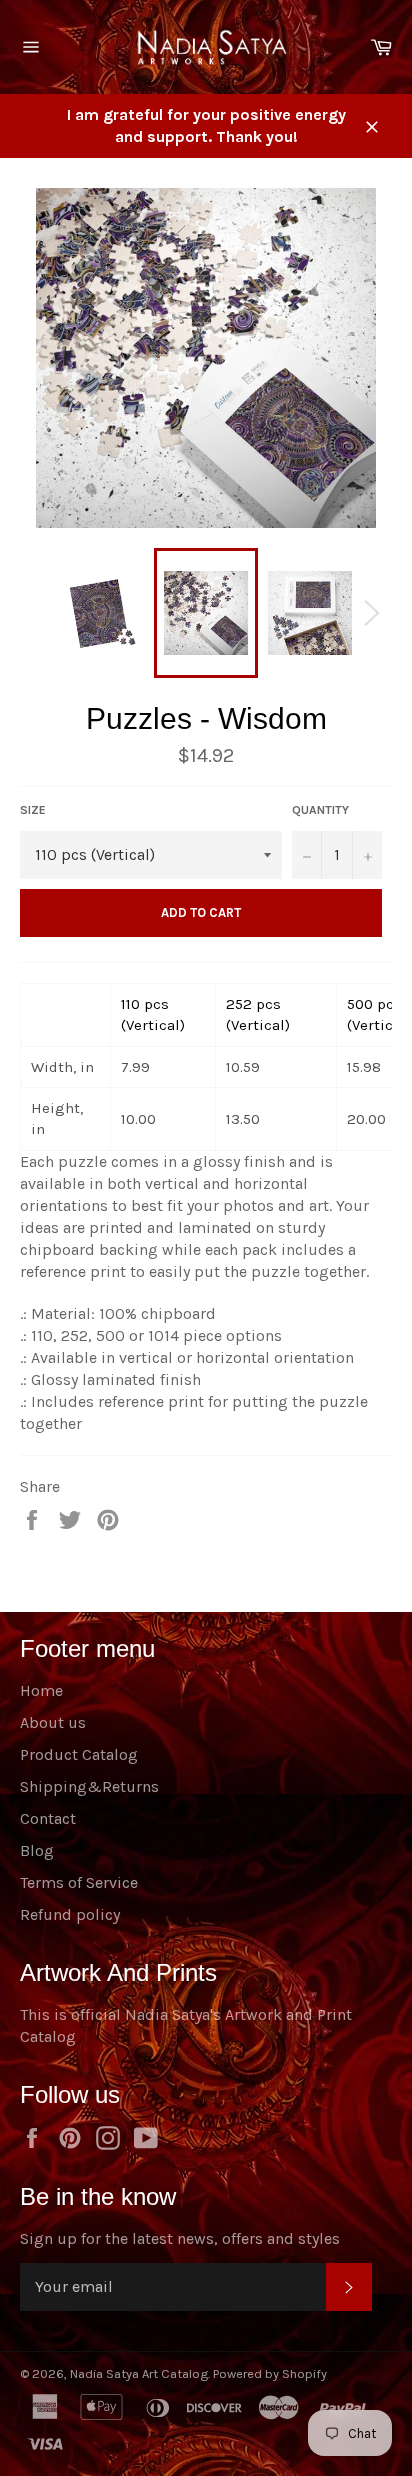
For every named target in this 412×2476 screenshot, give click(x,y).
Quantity (320, 810)
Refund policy (70, 1914)
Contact (48, 1818)
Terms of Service (79, 1882)
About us (53, 1722)
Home (41, 1690)
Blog (37, 1850)
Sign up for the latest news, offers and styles (180, 2238)
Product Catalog (79, 1754)
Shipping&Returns (89, 1786)
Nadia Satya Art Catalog (139, 2373)
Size (33, 810)
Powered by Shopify (270, 2373)
